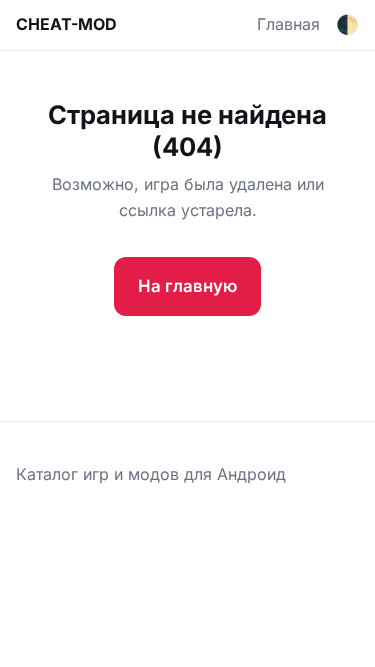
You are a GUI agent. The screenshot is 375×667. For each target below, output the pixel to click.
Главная (288, 24)
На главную (187, 286)
